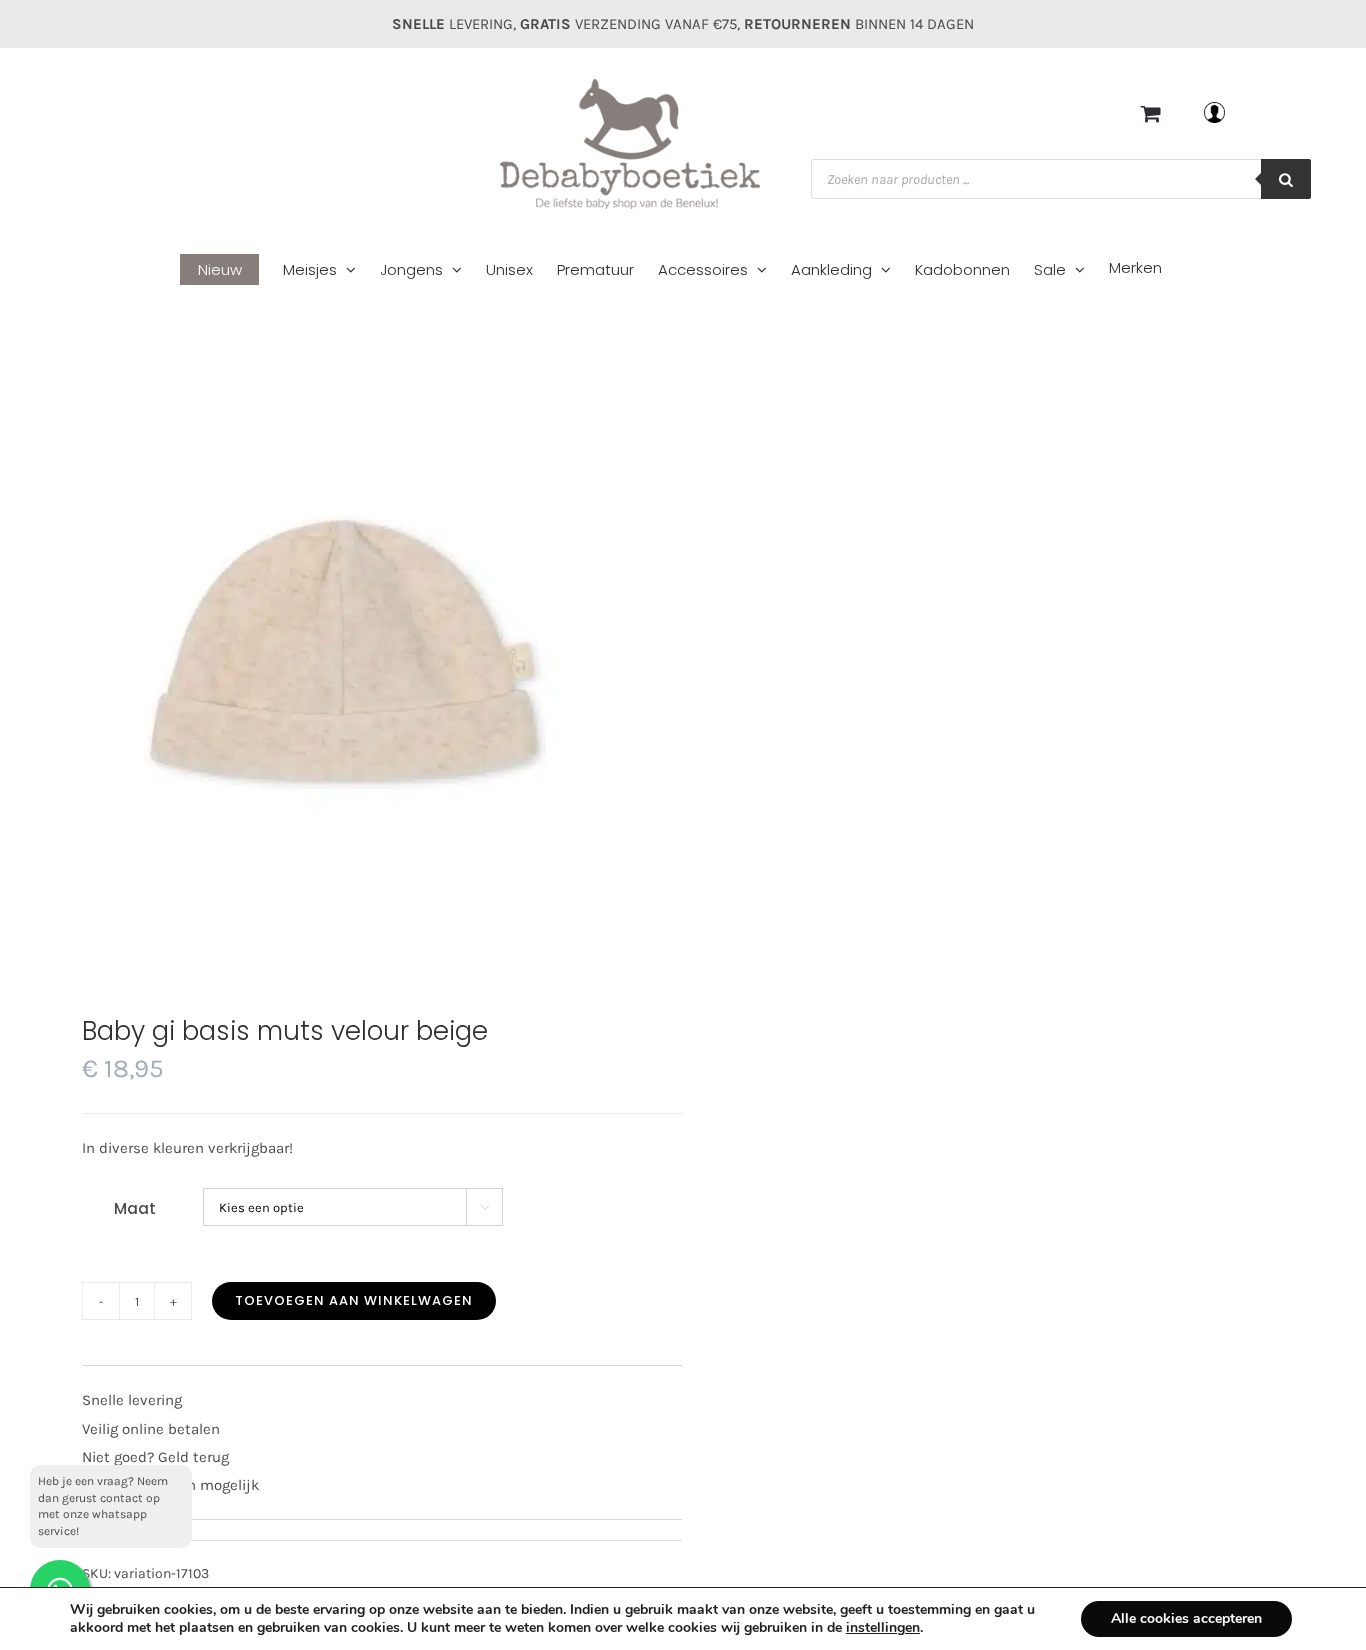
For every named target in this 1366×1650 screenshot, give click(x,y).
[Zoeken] (1286, 179)
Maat (135, 1208)
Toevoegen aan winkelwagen (354, 1300)
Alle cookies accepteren (1186, 1618)
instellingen (883, 1628)
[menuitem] (231, 270)
